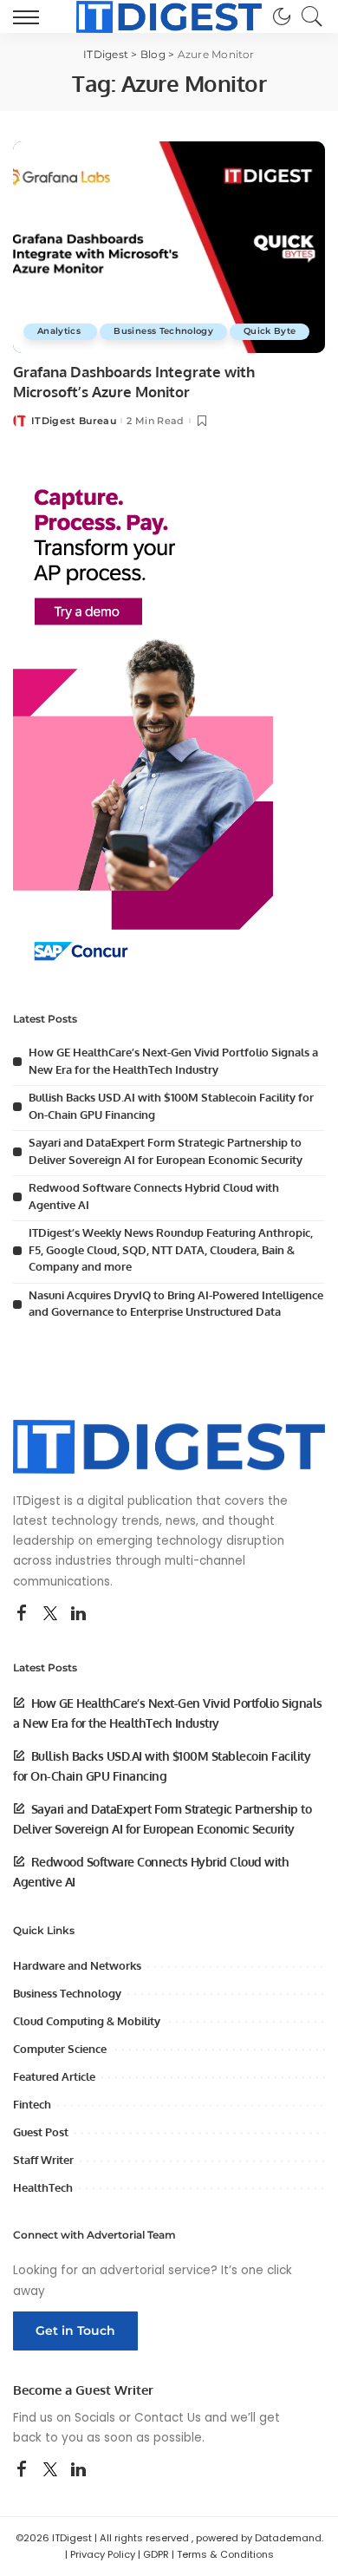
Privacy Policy (103, 2554)
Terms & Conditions (225, 2554)
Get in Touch (75, 2331)
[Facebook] (22, 1614)
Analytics (60, 331)
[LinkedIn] (78, 1614)
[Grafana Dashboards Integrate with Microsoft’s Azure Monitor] (169, 247)
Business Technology (163, 331)
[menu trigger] (30, 16)
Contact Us (168, 2418)
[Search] (308, 16)
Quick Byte (270, 331)
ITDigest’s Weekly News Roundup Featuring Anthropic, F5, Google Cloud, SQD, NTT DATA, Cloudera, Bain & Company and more (171, 1249)
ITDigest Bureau (74, 421)
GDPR (156, 2554)
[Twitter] (50, 1614)
